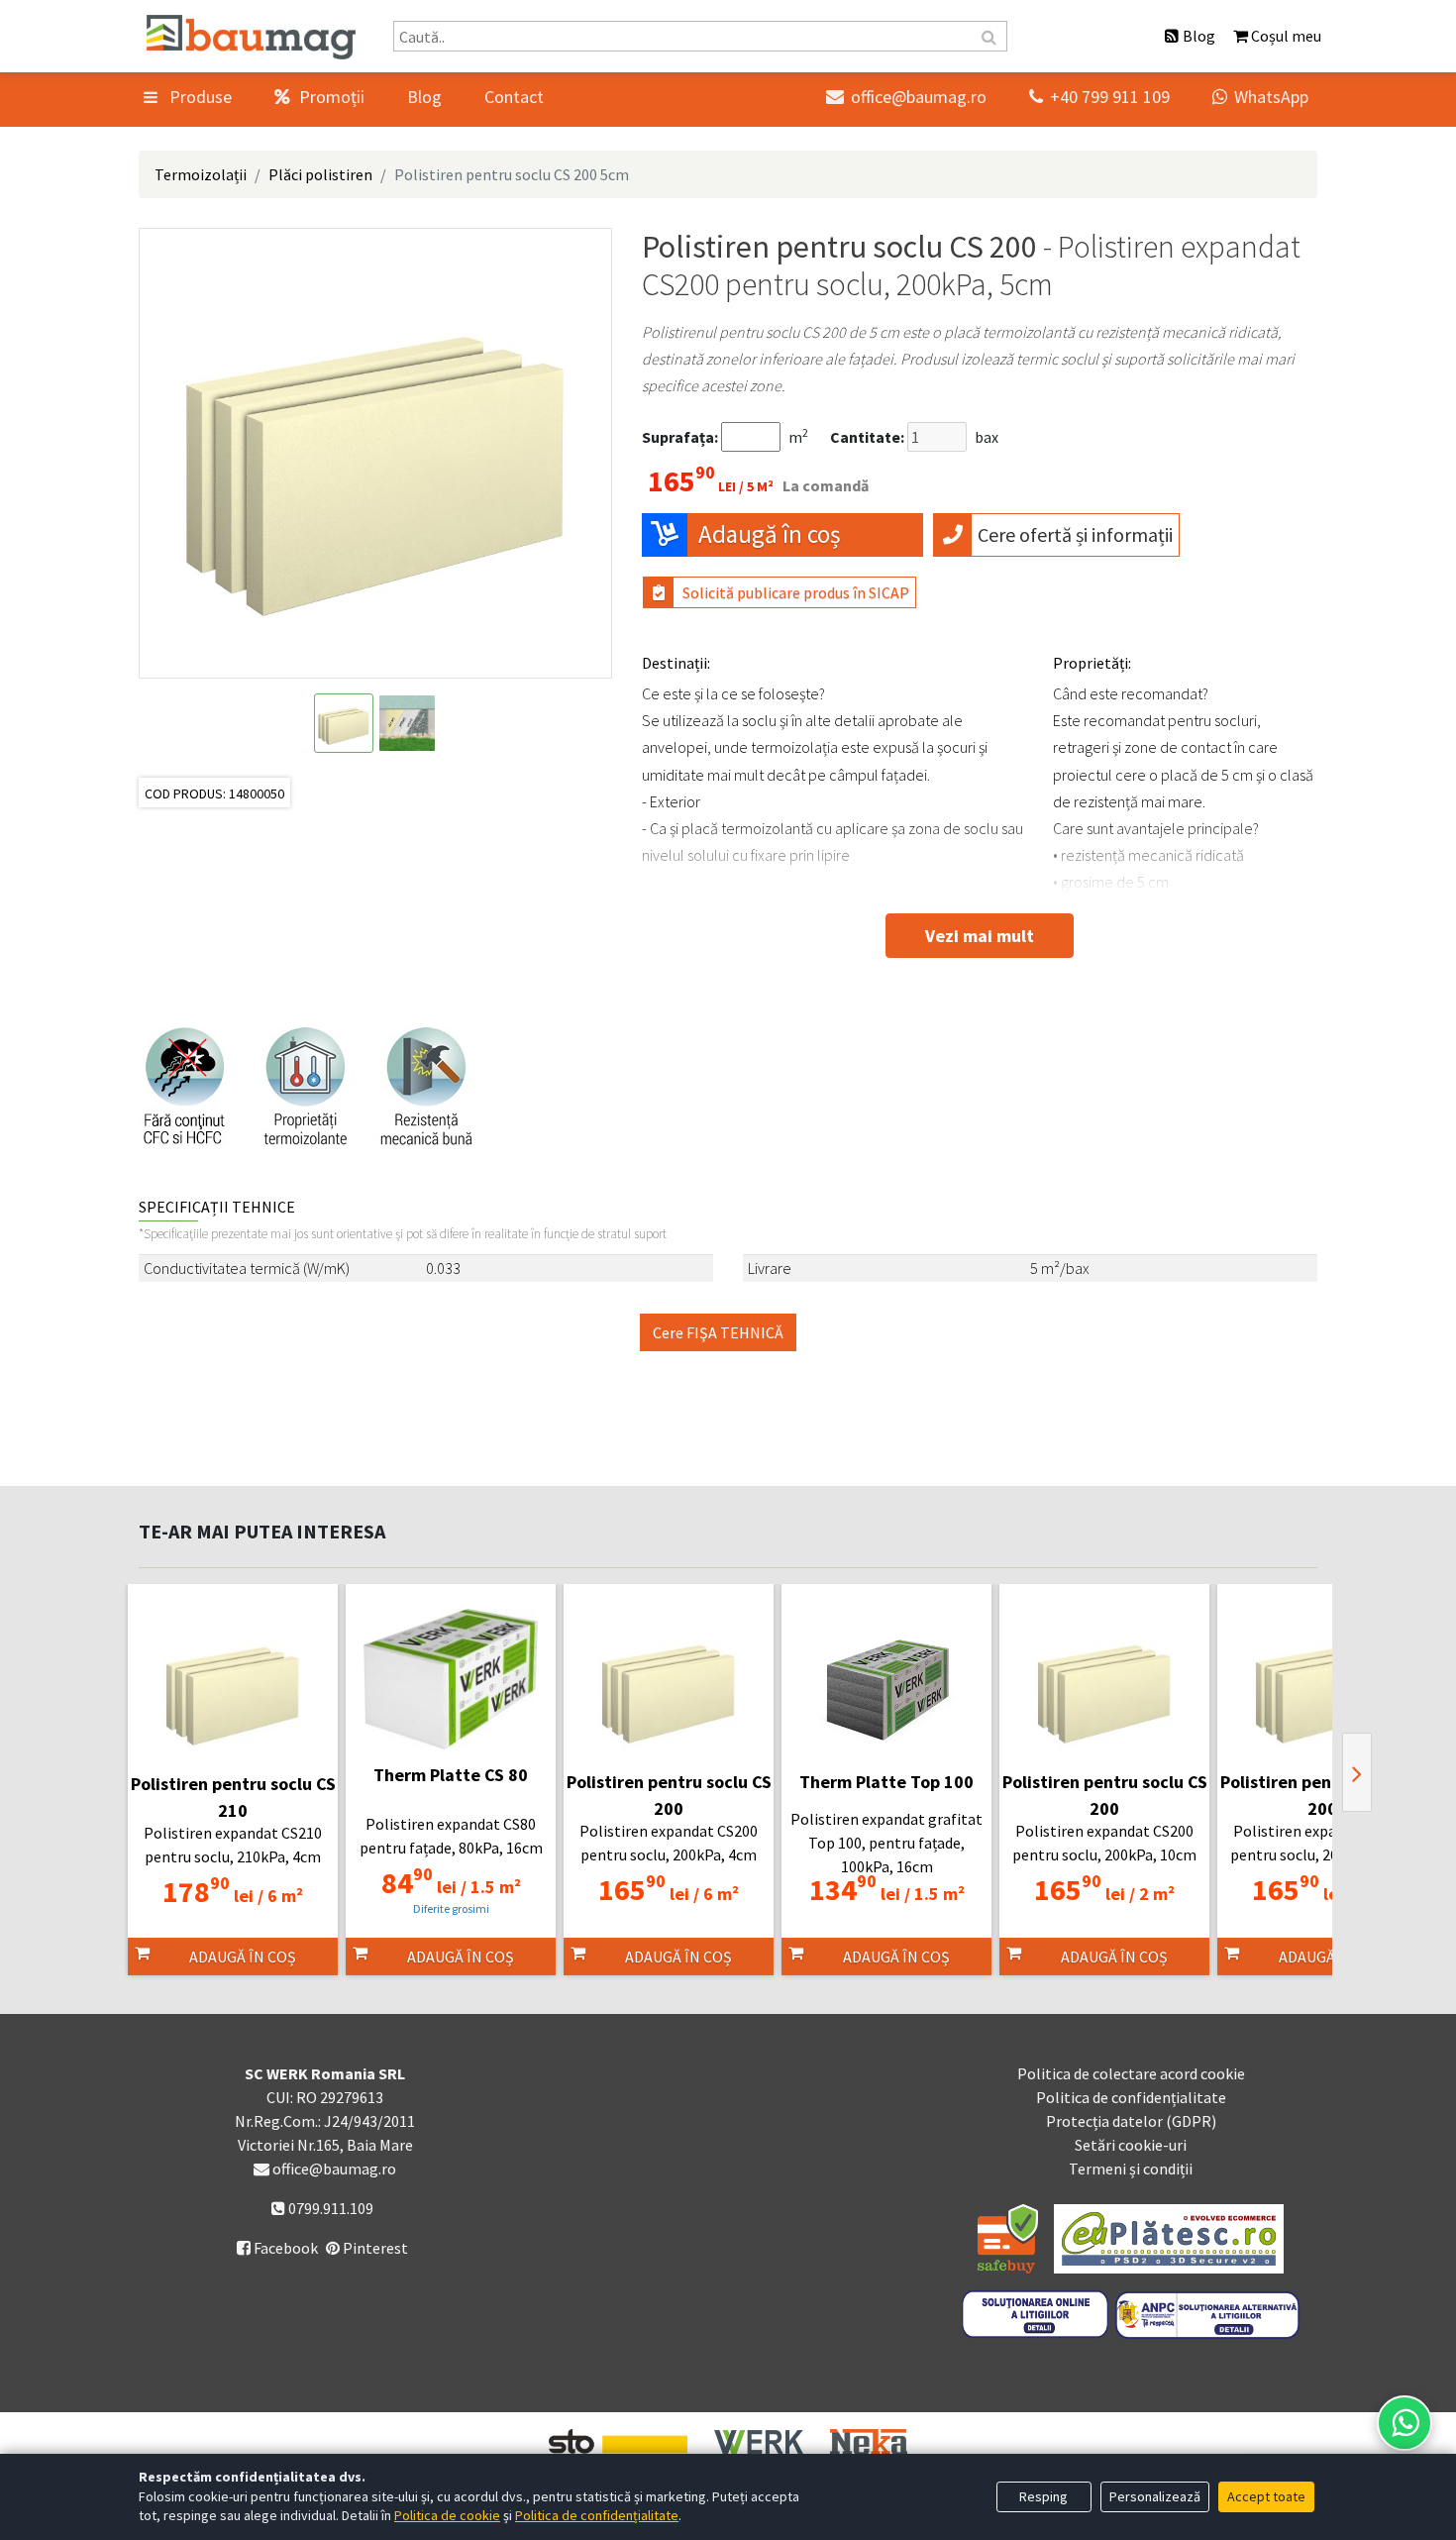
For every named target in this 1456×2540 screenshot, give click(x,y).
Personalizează (1155, 2496)
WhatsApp (1260, 97)
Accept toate (1266, 2496)
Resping (1043, 2496)
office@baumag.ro (906, 97)
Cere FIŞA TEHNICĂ (718, 1332)
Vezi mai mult (980, 936)
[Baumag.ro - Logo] (251, 37)
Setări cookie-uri (1131, 2145)
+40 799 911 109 (1099, 97)
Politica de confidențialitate (1131, 2097)
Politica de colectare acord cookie (1131, 2073)
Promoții (330, 97)
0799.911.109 (329, 2208)
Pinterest (374, 2248)
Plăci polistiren (320, 174)
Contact (514, 97)
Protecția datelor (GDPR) (1131, 2121)
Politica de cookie (447, 2515)
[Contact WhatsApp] (1404, 2423)
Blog (424, 97)
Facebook (277, 2248)
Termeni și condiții (1131, 2169)
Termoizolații (201, 174)
